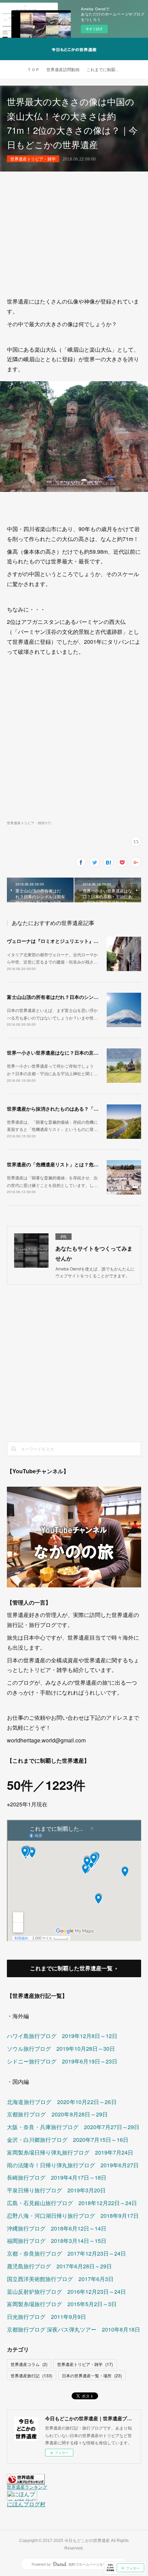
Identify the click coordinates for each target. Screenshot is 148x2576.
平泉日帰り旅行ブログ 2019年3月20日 (56, 2190)
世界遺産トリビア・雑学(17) (29, 823)
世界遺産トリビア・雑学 (33, 159)
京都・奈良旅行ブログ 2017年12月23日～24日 (66, 2253)
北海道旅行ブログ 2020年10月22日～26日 (62, 2102)
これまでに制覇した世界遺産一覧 (71, 1968)
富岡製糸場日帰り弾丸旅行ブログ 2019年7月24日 (70, 2152)
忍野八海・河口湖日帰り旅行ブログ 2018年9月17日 (73, 2216)
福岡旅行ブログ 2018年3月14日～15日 (57, 2241)
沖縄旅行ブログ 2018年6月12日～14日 (57, 2228)
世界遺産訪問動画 (63, 70)
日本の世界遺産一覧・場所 (92, 2375)
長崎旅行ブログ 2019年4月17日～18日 (57, 2177)
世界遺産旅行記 (31, 2375)
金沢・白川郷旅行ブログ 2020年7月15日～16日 (68, 2140)
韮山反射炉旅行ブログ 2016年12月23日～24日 (66, 2292)
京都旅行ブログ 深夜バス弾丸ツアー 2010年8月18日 (73, 2329)
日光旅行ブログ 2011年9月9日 (46, 2317)
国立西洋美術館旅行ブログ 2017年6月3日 (60, 2279)
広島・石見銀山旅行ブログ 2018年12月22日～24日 (72, 2203)
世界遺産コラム (29, 2364)
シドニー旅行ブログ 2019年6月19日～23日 (62, 2061)
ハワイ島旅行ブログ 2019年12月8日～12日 (62, 2036)
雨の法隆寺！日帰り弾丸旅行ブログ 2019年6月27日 (73, 2165)
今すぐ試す (94, 29)
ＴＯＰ (33, 70)
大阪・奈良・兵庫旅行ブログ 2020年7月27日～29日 (73, 2127)
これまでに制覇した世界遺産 (105, 70)
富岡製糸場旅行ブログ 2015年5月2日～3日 (62, 2304)
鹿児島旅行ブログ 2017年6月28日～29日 (59, 2266)
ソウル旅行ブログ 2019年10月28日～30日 (61, 2049)
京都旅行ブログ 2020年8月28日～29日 (57, 2114)
